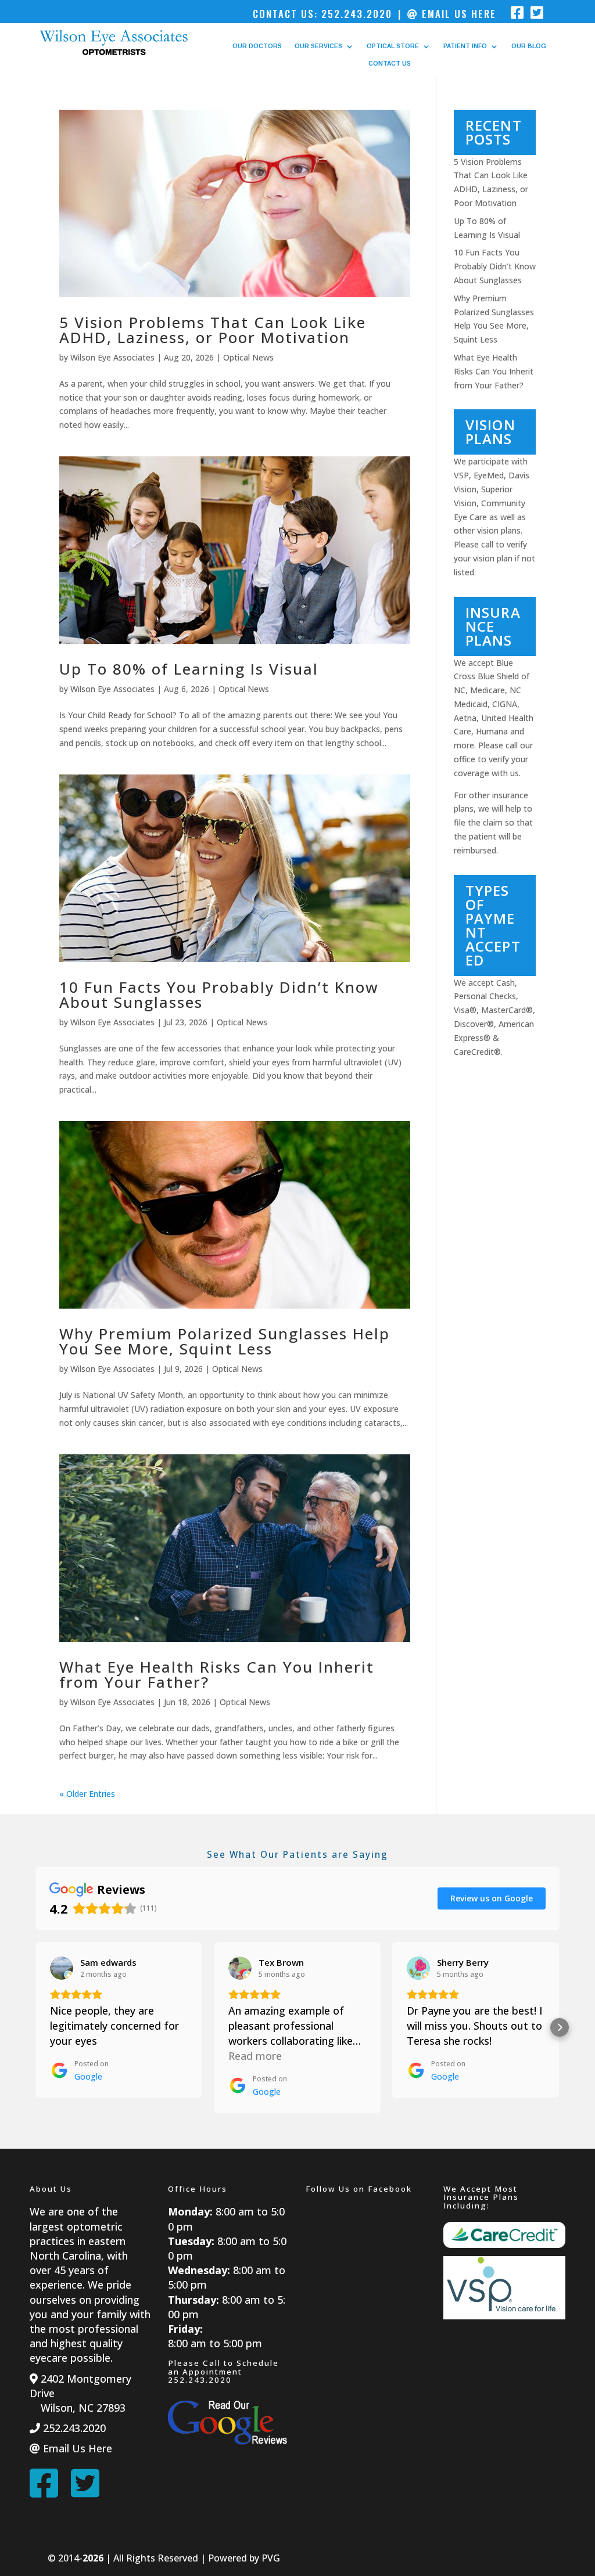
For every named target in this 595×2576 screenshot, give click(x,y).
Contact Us (390, 64)
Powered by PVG (244, 2558)
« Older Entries (87, 1794)
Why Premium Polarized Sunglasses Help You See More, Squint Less (225, 1341)
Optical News (248, 357)
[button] (35, 2027)
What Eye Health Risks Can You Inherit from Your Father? (217, 1674)
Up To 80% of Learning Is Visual (189, 669)
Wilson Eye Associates (112, 357)
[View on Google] (62, 1968)
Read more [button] (255, 2056)
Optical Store (393, 46)
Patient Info (465, 46)
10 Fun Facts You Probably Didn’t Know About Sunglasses (219, 995)
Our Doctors (257, 46)
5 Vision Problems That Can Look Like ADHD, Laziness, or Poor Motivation (213, 330)
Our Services (318, 46)
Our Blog (529, 46)
